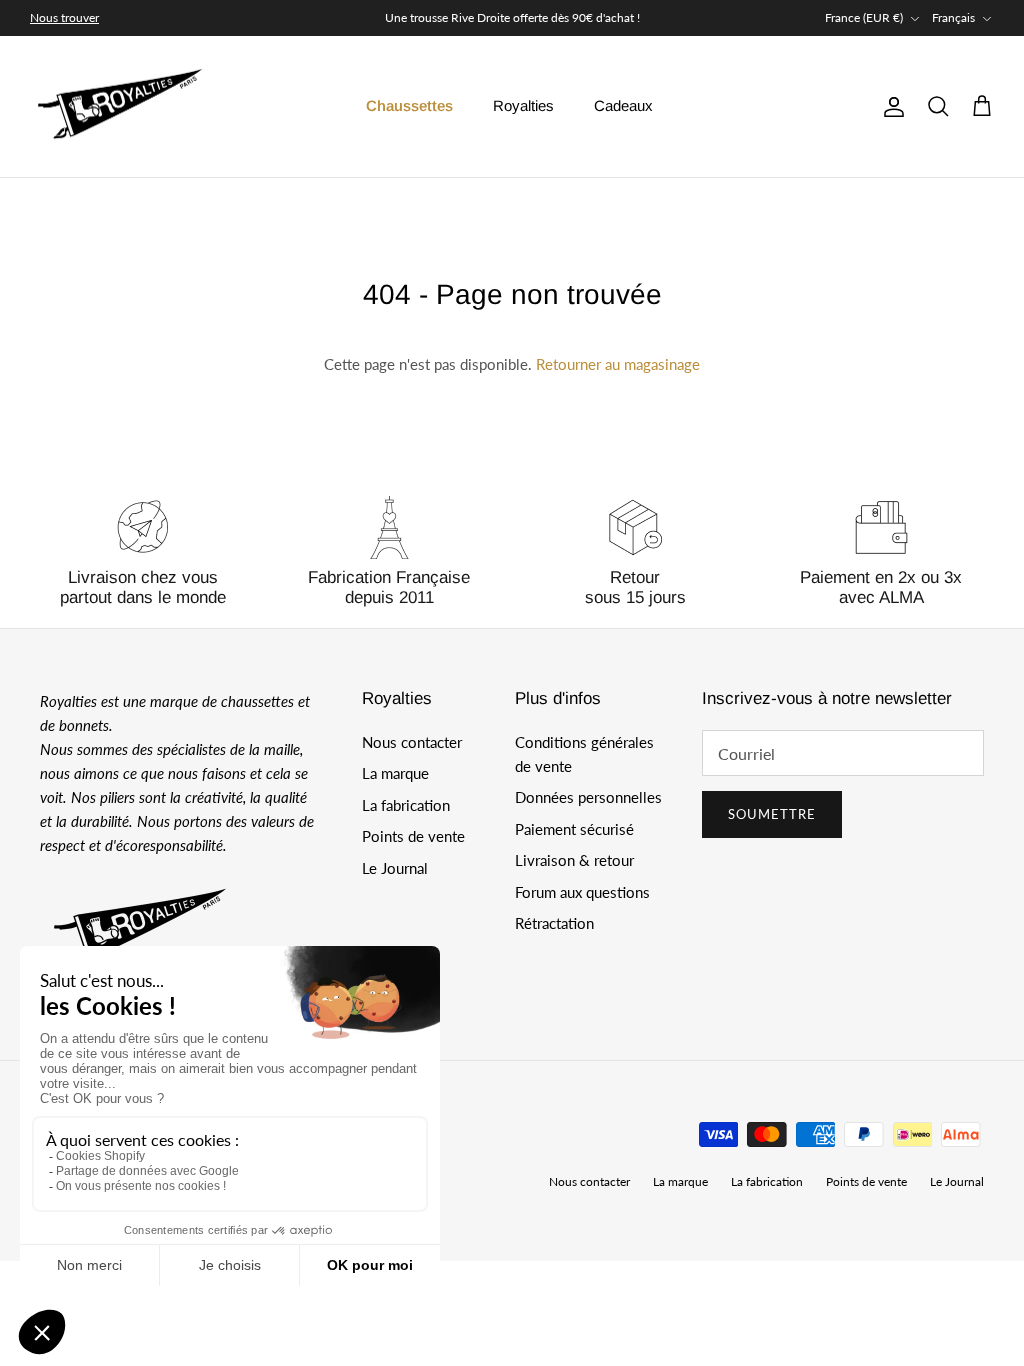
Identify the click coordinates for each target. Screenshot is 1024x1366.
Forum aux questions (582, 892)
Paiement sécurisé (574, 829)
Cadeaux (623, 105)
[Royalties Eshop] (120, 107)
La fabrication (406, 805)
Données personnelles (588, 797)
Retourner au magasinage (618, 364)
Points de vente (413, 836)
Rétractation (554, 923)
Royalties (523, 105)
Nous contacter (412, 742)
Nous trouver (64, 17)
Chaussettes (409, 105)
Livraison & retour (574, 860)
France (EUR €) (864, 17)
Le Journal (395, 868)
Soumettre (772, 814)
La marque (395, 773)
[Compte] (890, 107)
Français (953, 17)
